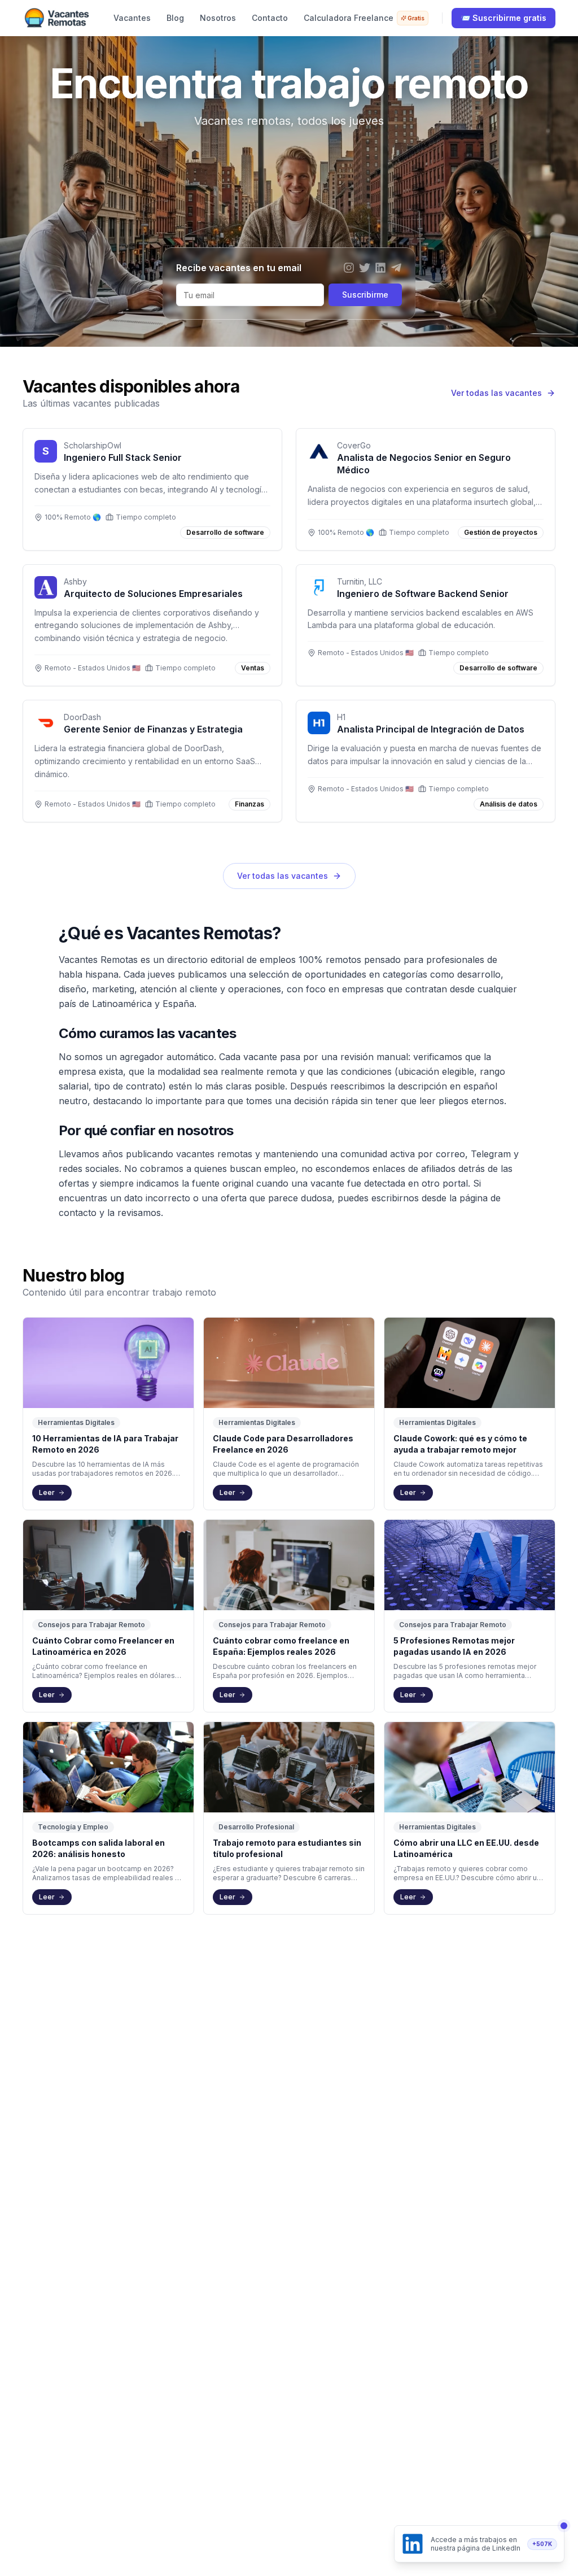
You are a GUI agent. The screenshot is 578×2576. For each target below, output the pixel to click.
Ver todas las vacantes (283, 876)
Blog (175, 18)
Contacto (270, 18)
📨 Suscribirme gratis (503, 18)
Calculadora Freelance (364, 18)
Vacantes (132, 18)
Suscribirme (365, 295)
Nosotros (218, 18)
